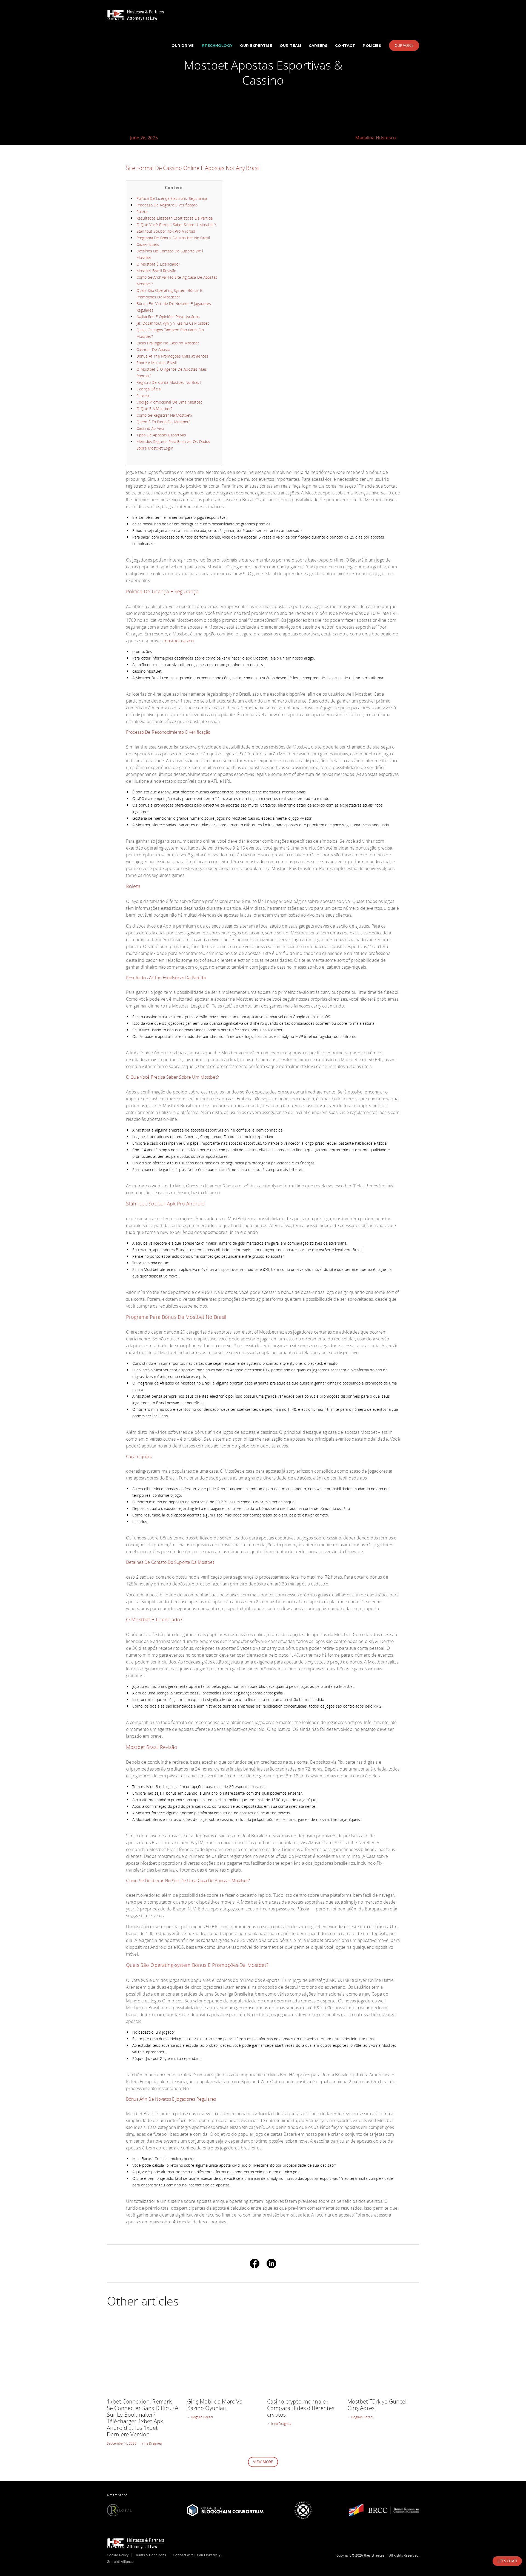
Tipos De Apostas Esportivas (161, 435)
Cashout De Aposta (153, 349)
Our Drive (183, 45)
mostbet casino (179, 641)
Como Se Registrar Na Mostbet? (164, 415)
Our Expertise (256, 45)
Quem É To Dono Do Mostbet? (163, 422)
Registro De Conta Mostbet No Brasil (169, 382)
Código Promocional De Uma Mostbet (169, 402)
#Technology (217, 45)
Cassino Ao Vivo (150, 428)
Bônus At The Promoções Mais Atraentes (172, 356)
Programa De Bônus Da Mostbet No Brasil (173, 238)
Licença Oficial (149, 389)
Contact (345, 45)
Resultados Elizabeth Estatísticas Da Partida (175, 218)
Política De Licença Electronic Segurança (172, 198)
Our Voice (404, 45)
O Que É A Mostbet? (155, 409)
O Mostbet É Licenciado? (158, 264)
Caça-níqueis (148, 244)
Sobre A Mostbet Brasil (157, 363)
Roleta (142, 211)
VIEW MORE (263, 2462)
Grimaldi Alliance (120, 2562)
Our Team (290, 45)
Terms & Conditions (151, 2555)
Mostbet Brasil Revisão (156, 271)
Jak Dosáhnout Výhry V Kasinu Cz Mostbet (173, 323)
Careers (318, 45)
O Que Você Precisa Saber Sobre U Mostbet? (176, 225)
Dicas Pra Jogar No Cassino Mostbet (168, 343)
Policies (372, 45)
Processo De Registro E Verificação (167, 205)
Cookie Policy (118, 2555)
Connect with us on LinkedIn (196, 2555)
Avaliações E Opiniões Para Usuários (168, 317)
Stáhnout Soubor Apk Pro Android (166, 231)
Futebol (143, 395)
